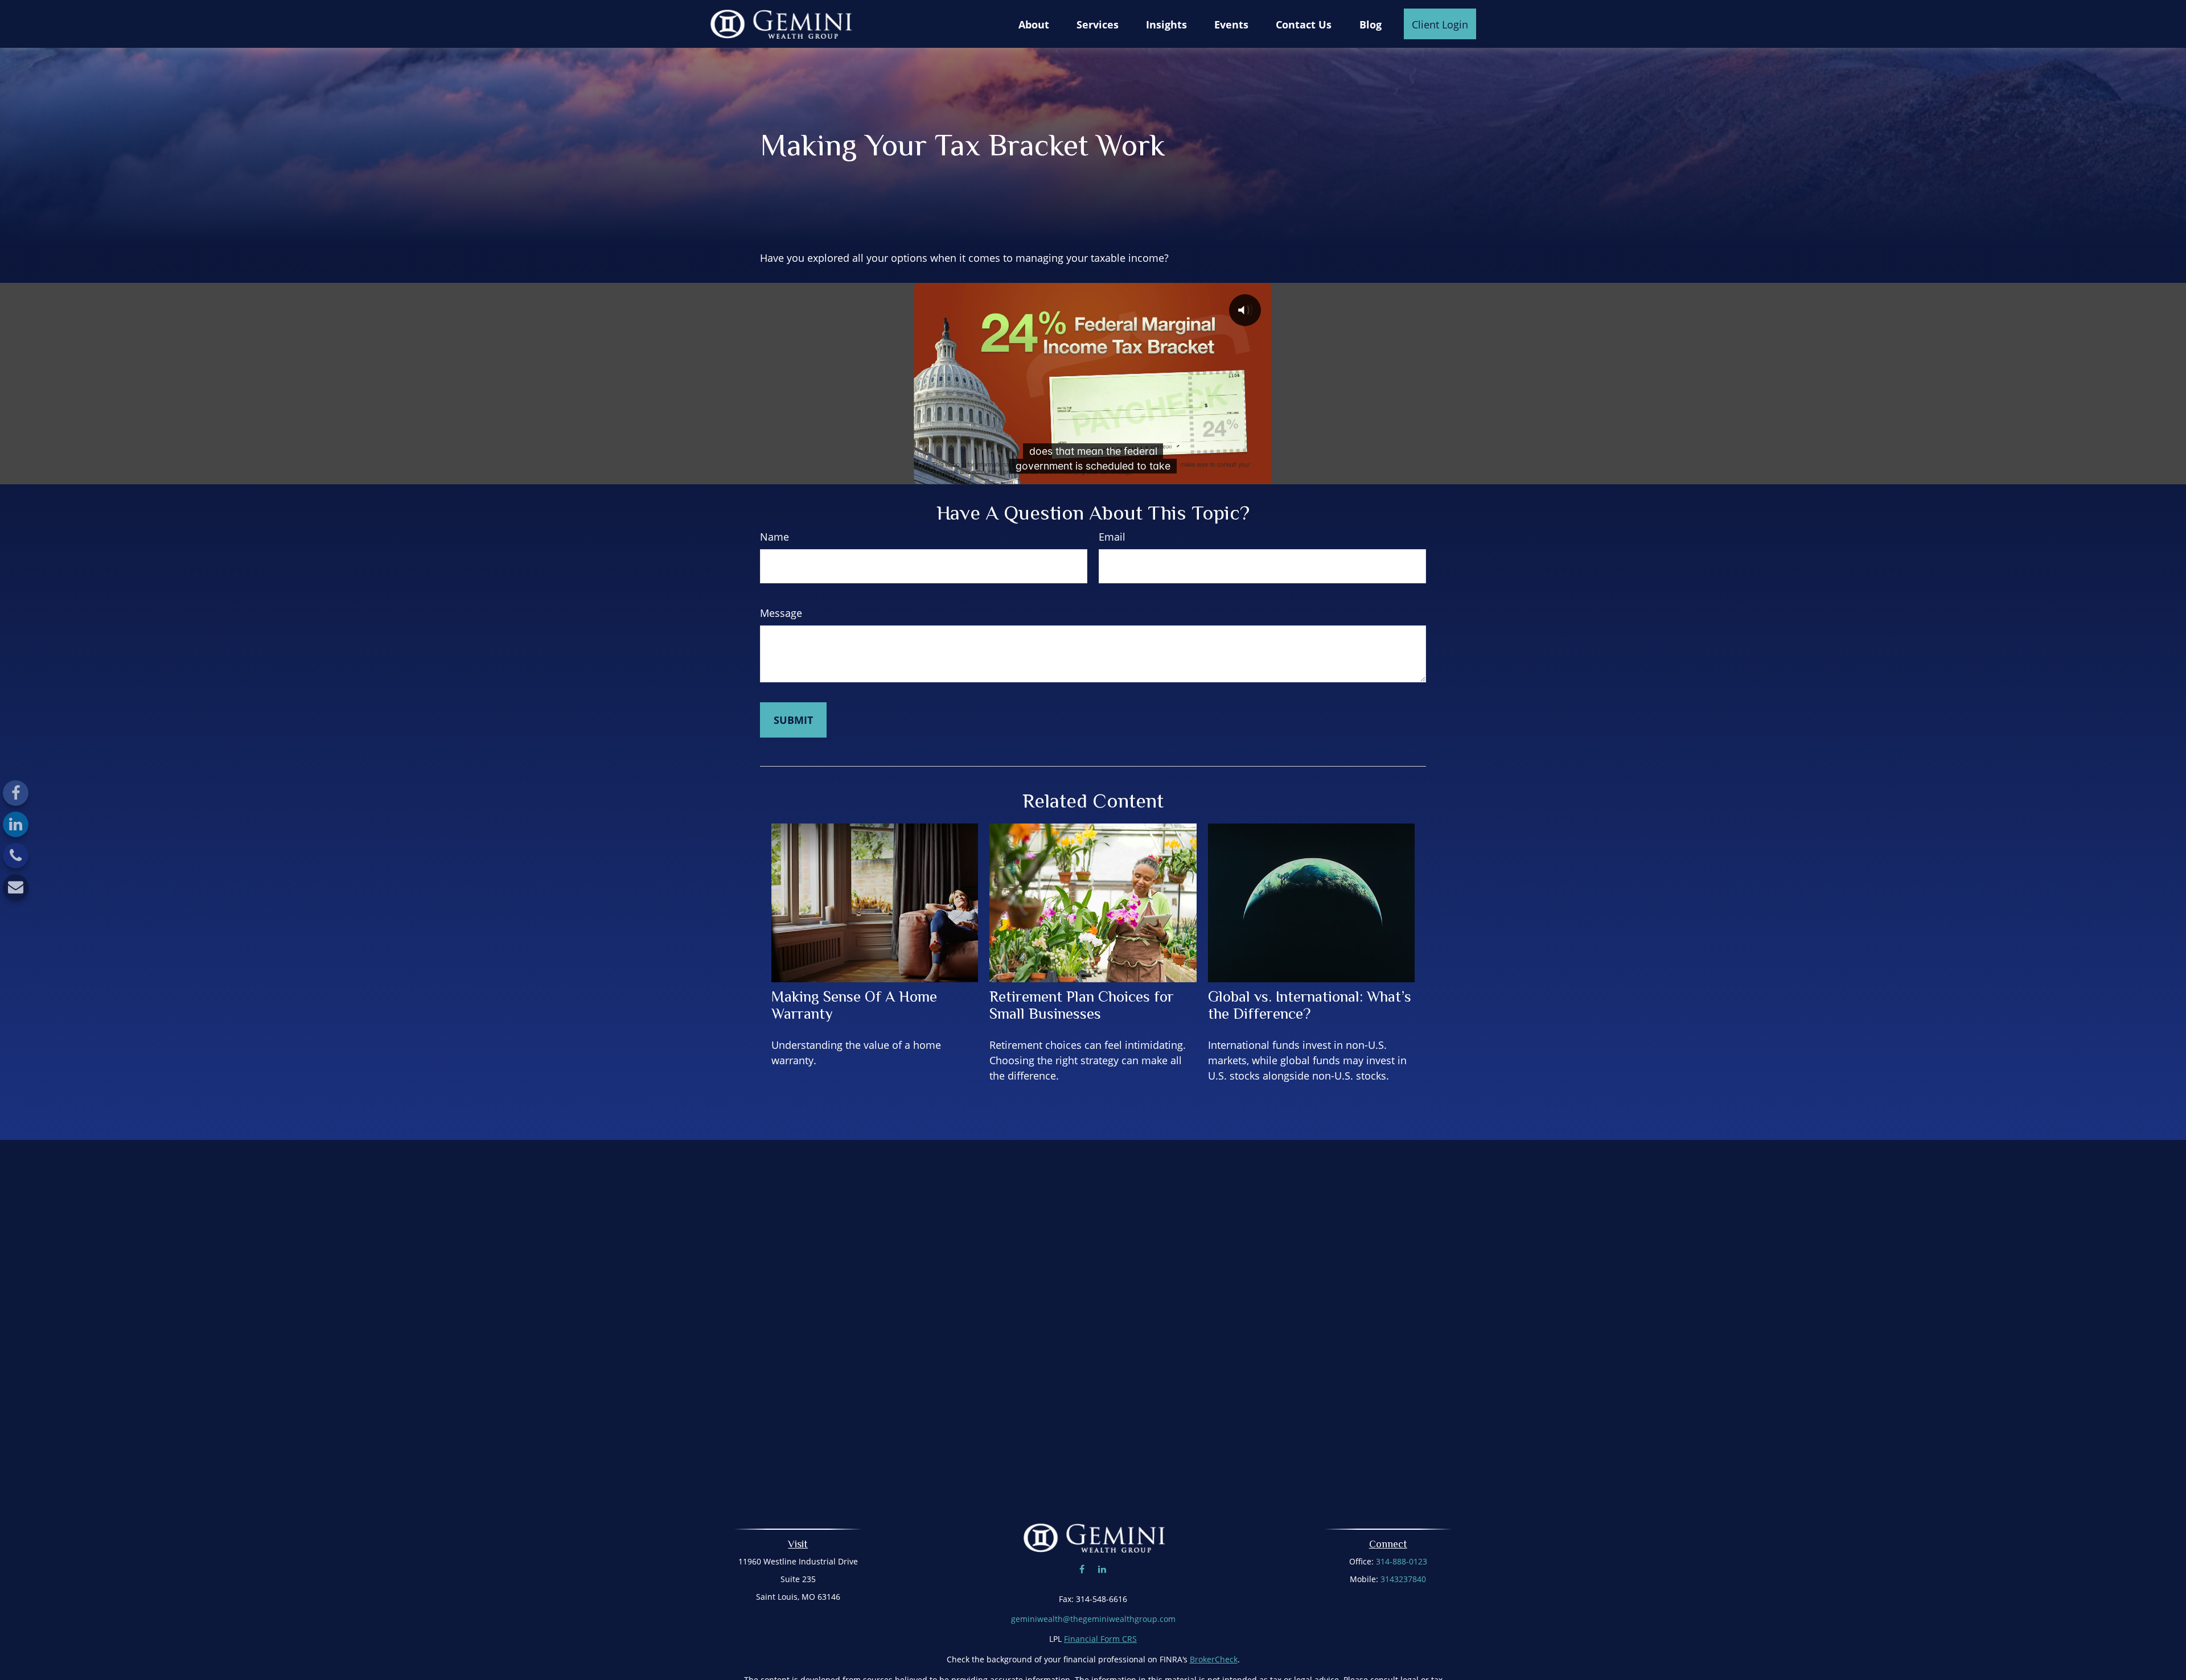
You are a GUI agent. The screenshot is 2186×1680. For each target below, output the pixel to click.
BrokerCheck (1214, 1659)
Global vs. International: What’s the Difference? (1310, 1005)
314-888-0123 (1402, 1561)
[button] (1034, 24)
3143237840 (1403, 1579)
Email (1112, 537)
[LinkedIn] (16, 824)
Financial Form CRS (1100, 1639)
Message (781, 613)
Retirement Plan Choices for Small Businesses (1082, 1005)
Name (774, 537)
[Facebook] (16, 793)
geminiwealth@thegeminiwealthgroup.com (1093, 1619)
